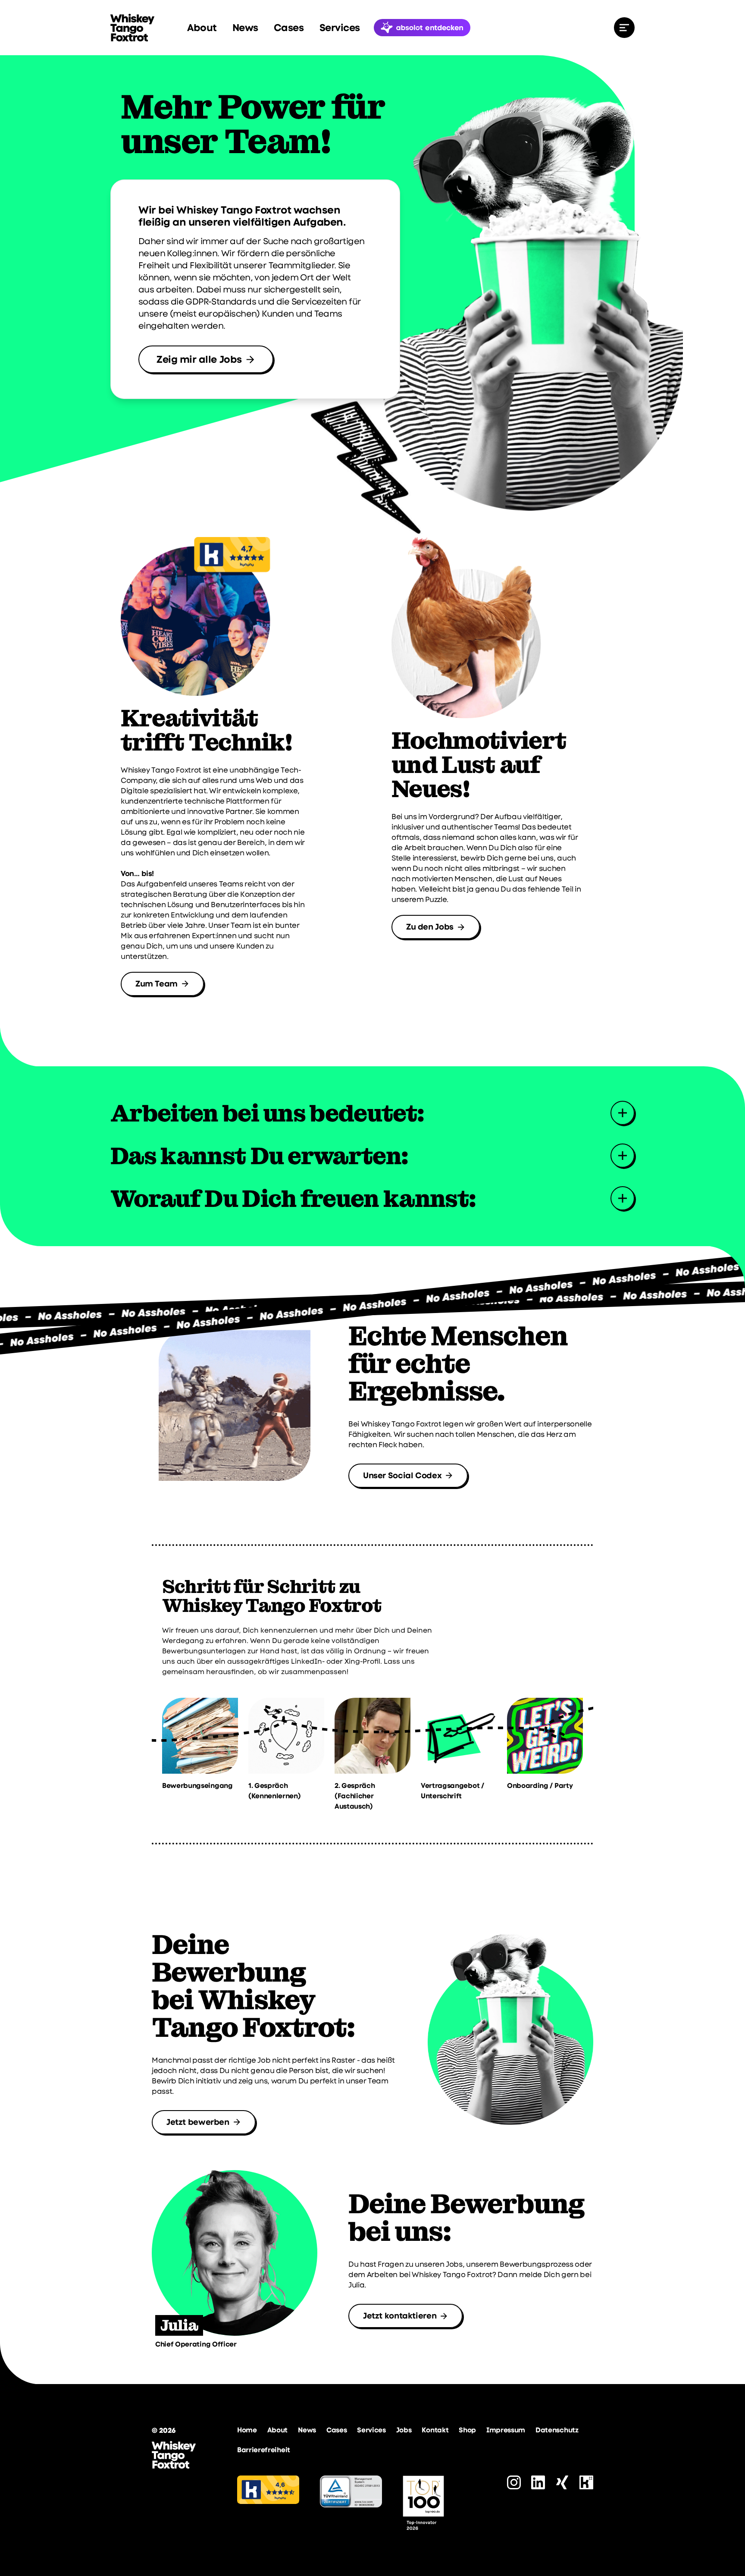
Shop (467, 2430)
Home (247, 2430)
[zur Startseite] (132, 28)
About (202, 28)
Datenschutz (557, 2430)
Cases (289, 28)
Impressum (506, 2430)
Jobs (404, 2430)
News (245, 28)
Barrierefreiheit (264, 2450)
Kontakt (435, 2430)
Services (340, 28)
